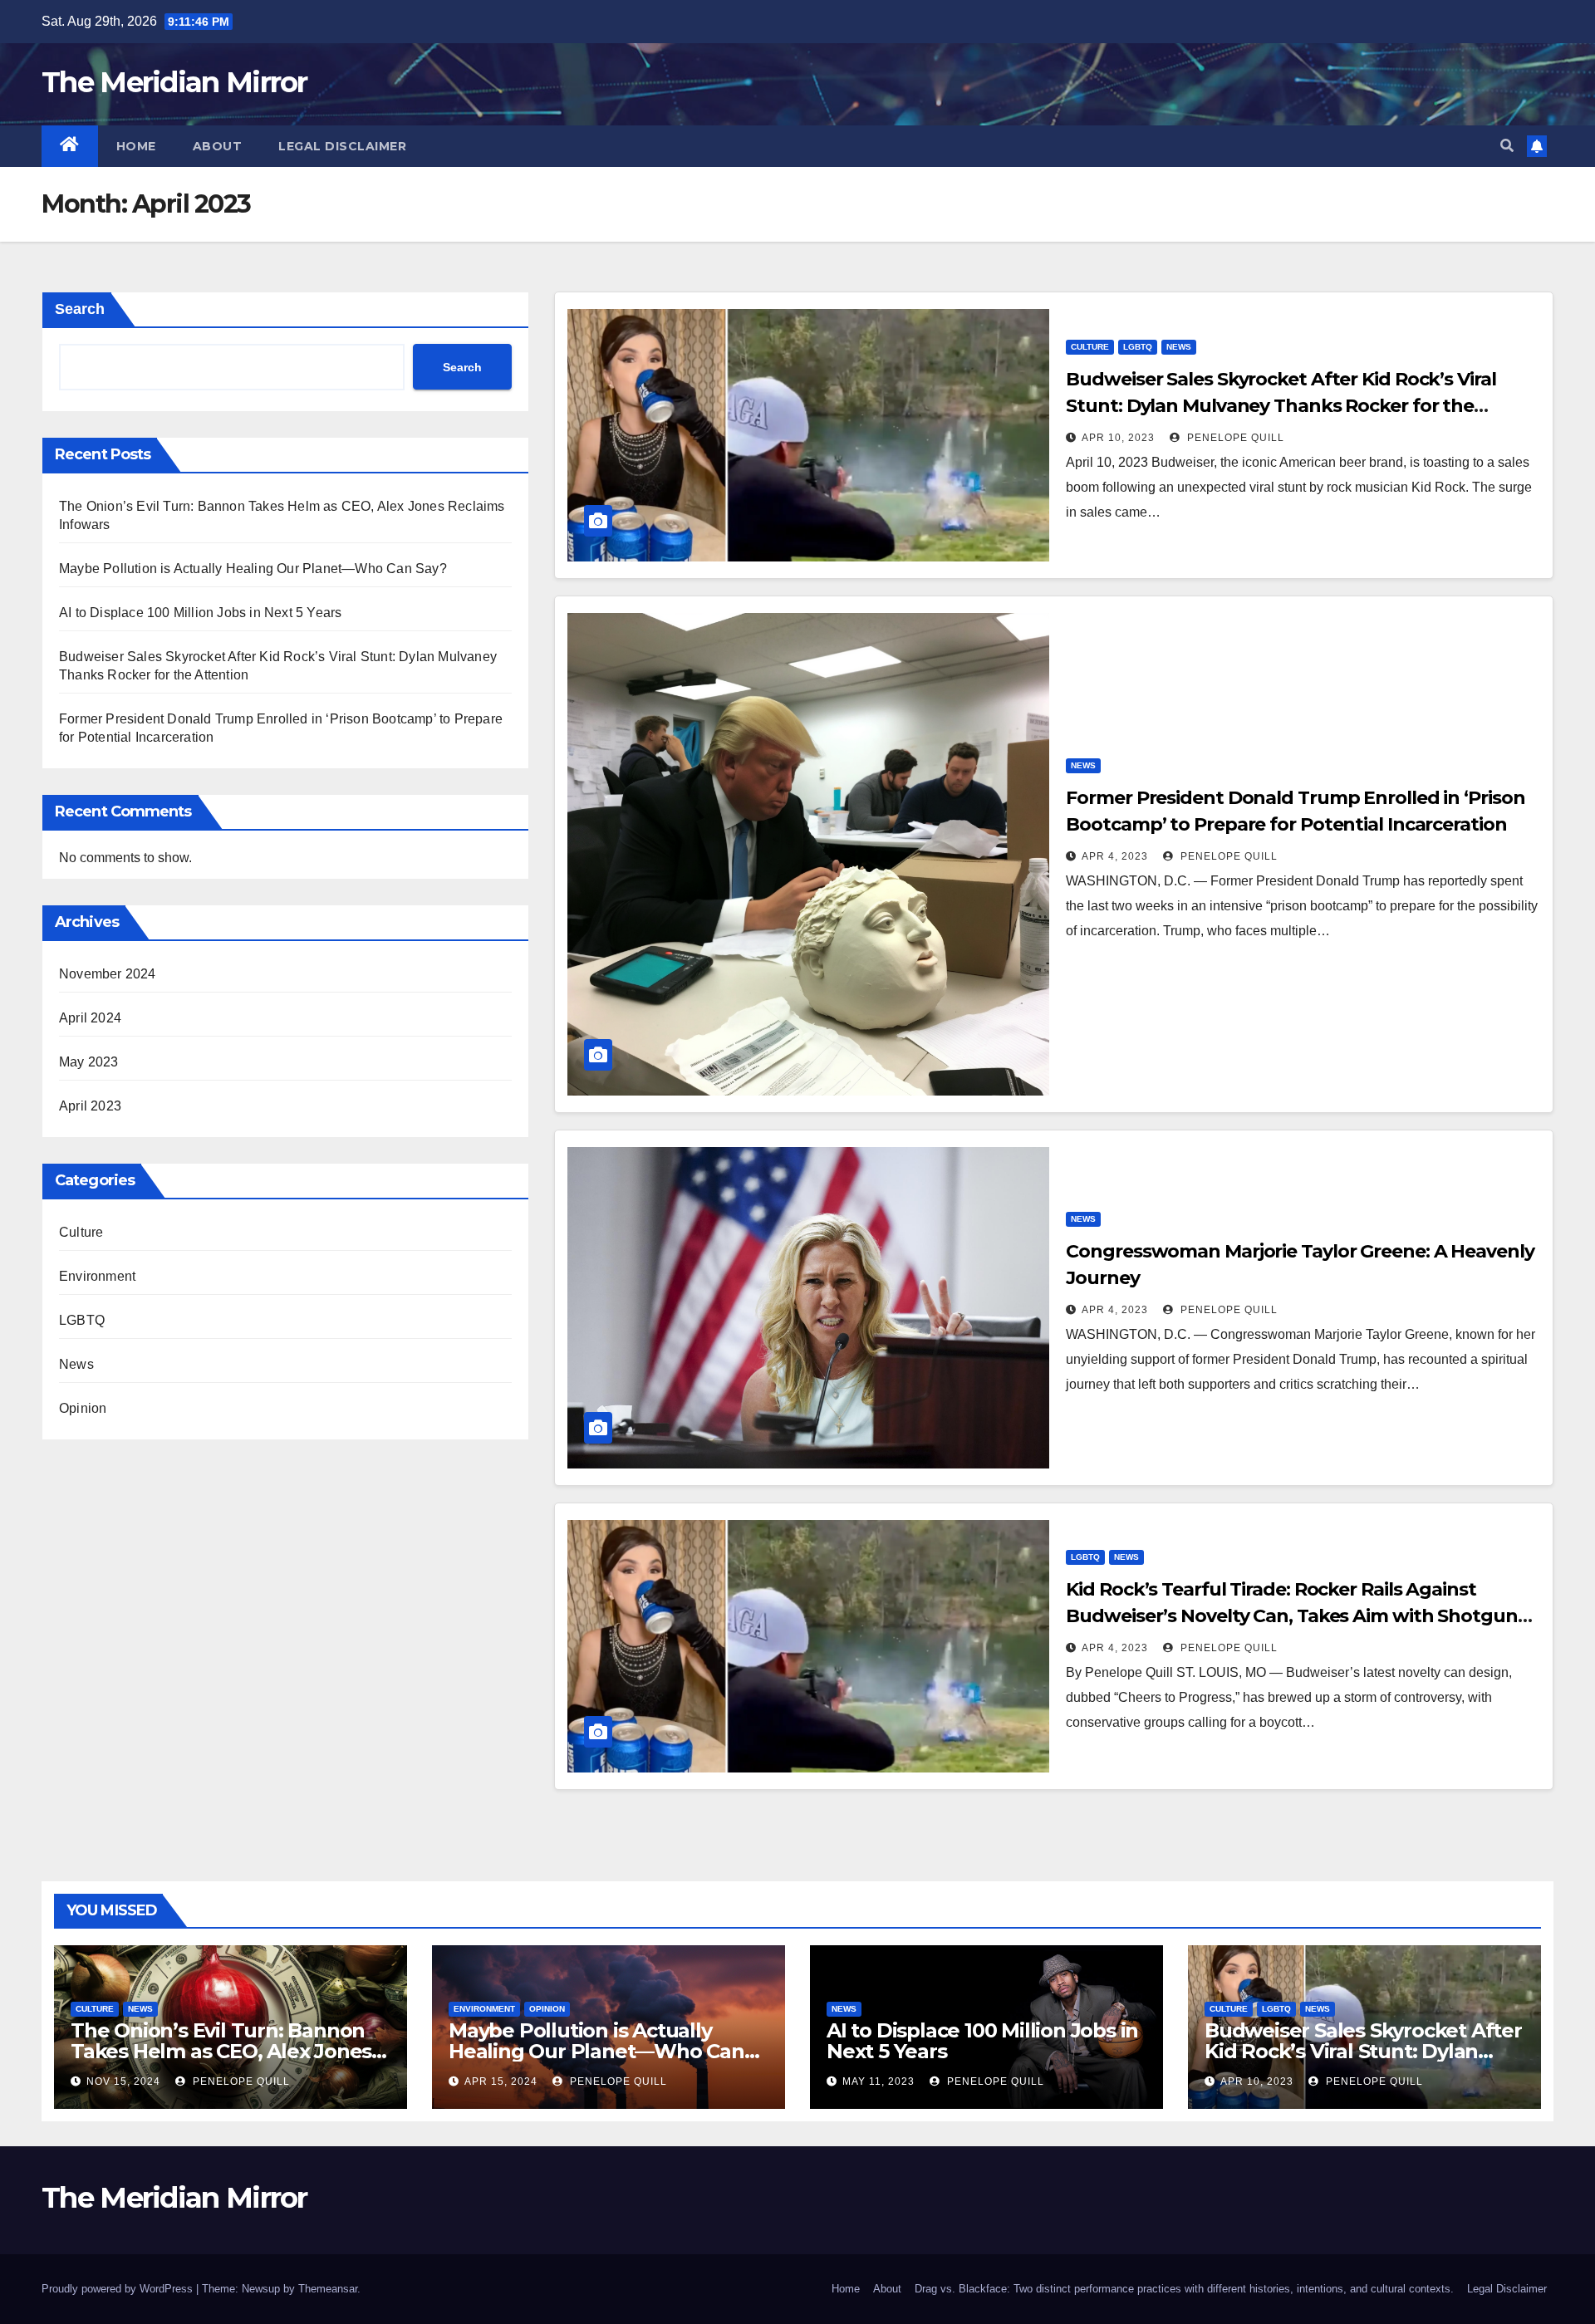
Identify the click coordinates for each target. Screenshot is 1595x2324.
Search (80, 309)
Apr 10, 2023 (1118, 438)
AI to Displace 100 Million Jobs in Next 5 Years (200, 613)
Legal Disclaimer (342, 146)
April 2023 (90, 1106)
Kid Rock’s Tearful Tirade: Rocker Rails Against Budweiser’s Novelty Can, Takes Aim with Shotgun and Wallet (1291, 1616)
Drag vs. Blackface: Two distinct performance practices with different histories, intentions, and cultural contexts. (1184, 2289)
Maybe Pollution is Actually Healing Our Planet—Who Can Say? (253, 569)
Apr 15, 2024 (501, 2081)
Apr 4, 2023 (1115, 856)
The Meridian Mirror (174, 82)
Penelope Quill (1234, 438)
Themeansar (328, 2289)
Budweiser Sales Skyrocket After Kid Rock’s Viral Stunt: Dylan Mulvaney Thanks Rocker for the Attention (1281, 406)
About (218, 146)
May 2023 (89, 1062)
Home (136, 146)
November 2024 (108, 974)
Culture (81, 1232)
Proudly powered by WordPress (119, 2289)
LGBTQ (82, 1320)
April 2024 (90, 1018)
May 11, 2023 (878, 2081)
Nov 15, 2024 (123, 2081)
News (76, 1364)
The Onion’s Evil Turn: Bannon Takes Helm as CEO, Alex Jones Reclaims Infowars (221, 2051)
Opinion (83, 1408)
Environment (97, 1276)
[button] (1507, 146)
